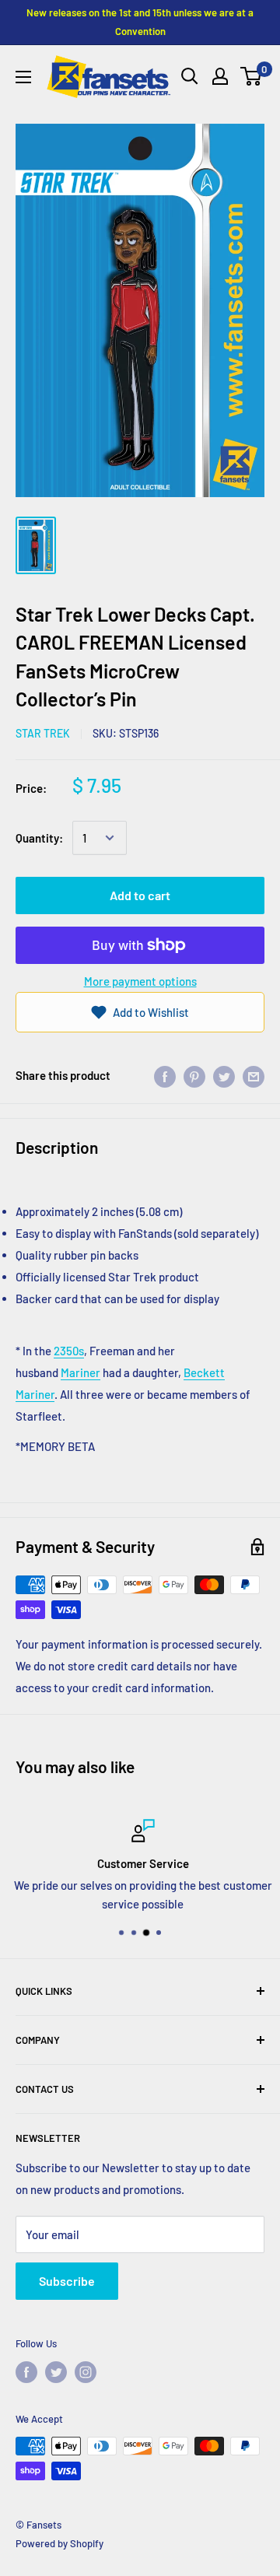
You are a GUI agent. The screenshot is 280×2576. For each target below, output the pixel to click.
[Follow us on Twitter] (56, 2372)
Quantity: (39, 838)
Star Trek (43, 733)
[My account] (220, 76)
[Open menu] (23, 77)
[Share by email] (254, 1075)
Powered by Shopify (59, 2543)
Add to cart (140, 895)
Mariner (80, 1372)
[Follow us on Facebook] (26, 2372)
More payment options (140, 981)
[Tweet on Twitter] (224, 1075)
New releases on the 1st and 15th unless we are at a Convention (140, 22)
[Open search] (190, 76)
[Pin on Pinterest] (194, 1075)
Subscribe (67, 2281)
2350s (69, 1351)
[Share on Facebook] (165, 1075)
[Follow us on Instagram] (86, 2372)
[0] (252, 76)
